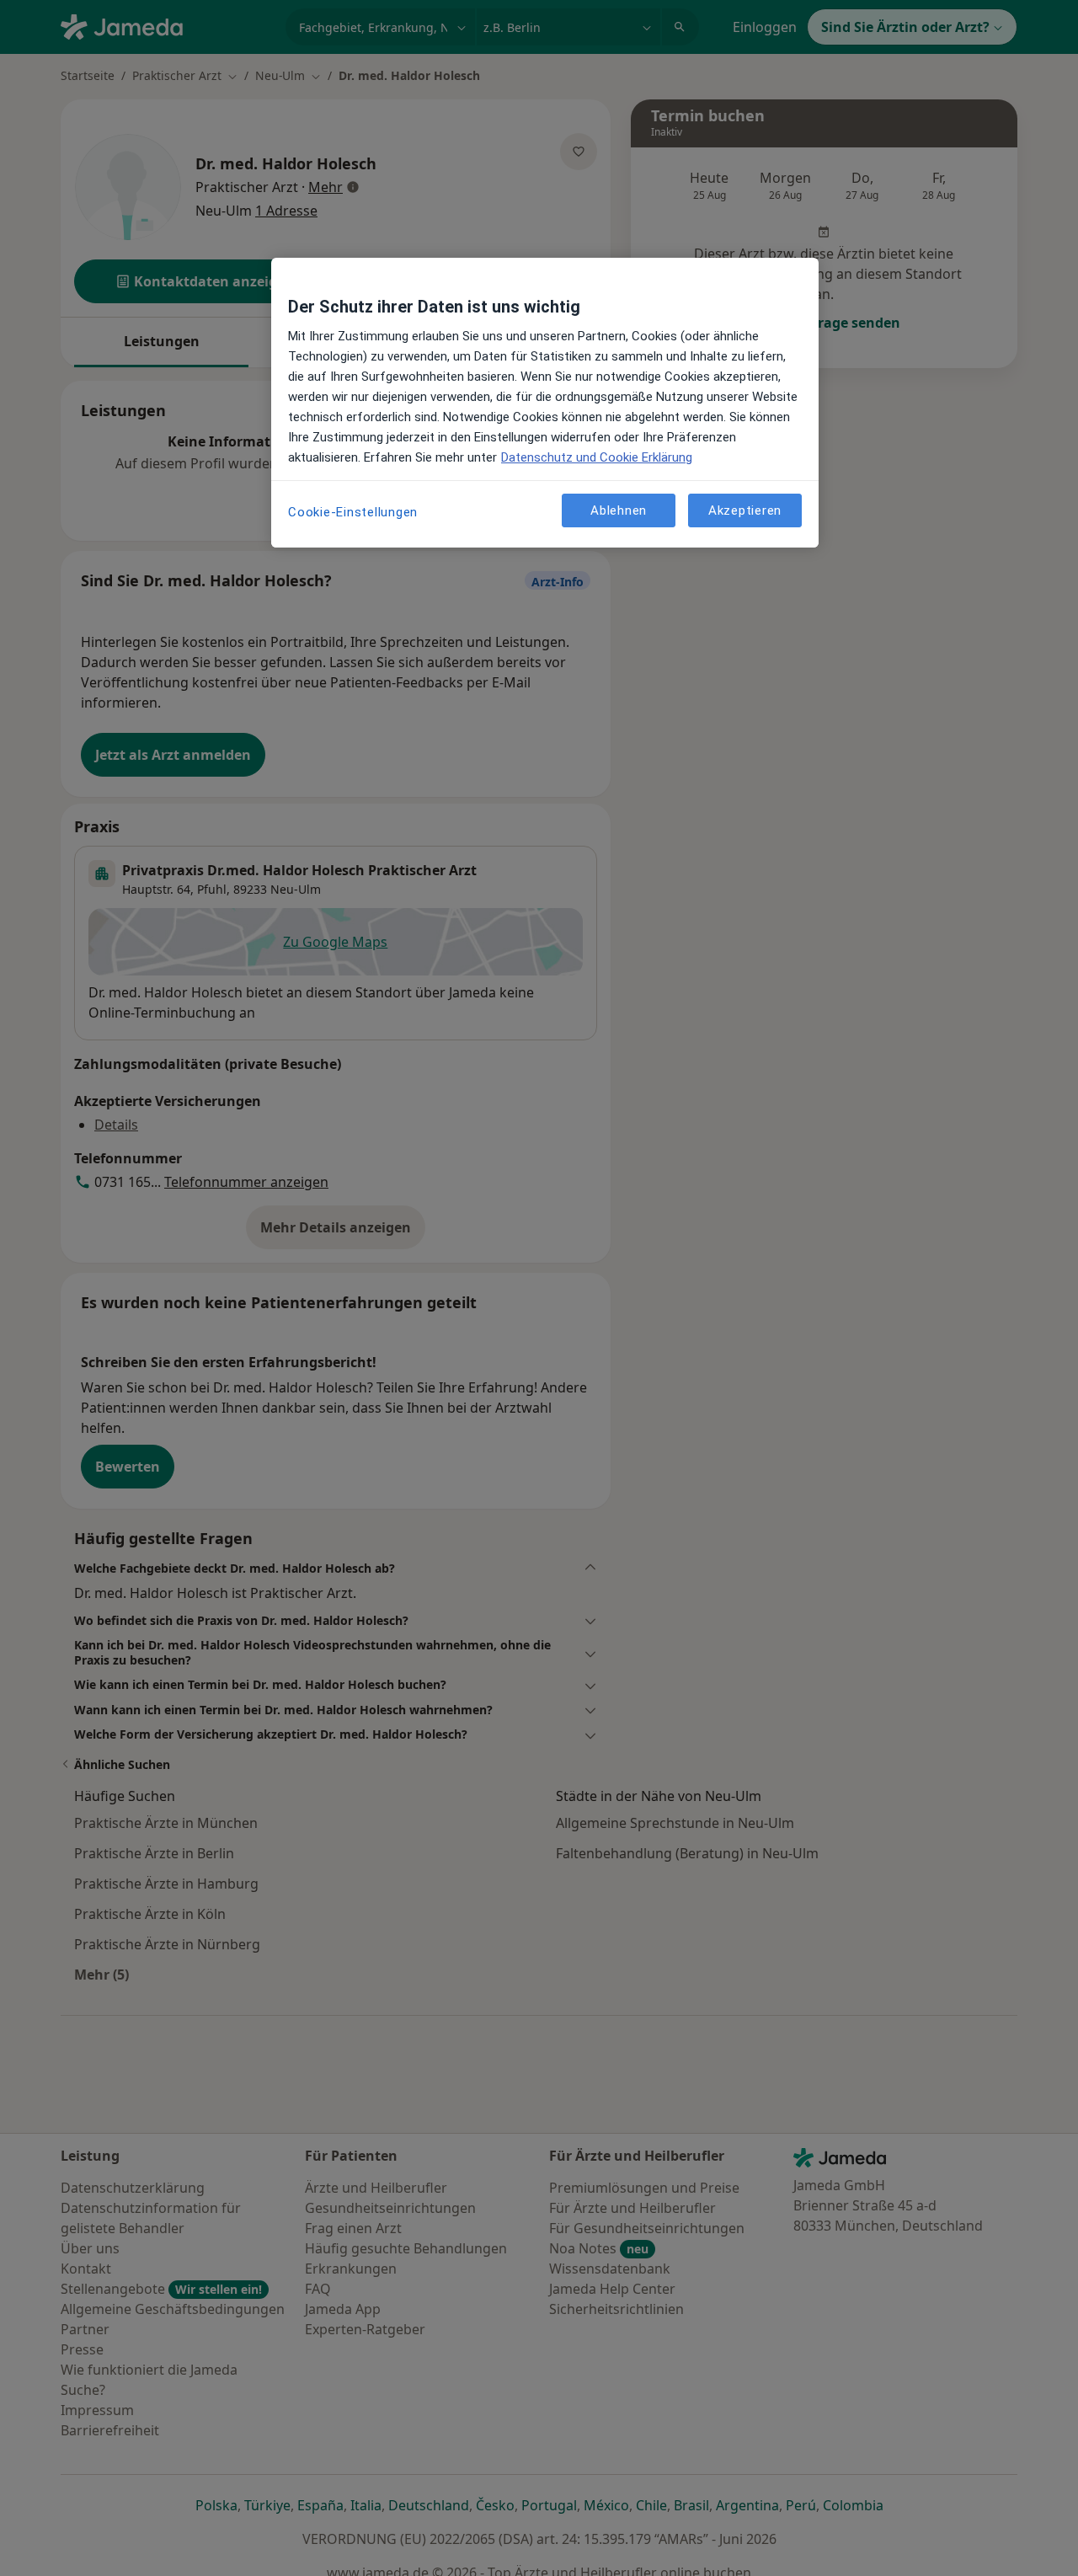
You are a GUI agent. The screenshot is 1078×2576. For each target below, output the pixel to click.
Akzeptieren (745, 510)
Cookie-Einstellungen (353, 512)
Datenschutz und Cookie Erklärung (597, 457)
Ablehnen (619, 510)
